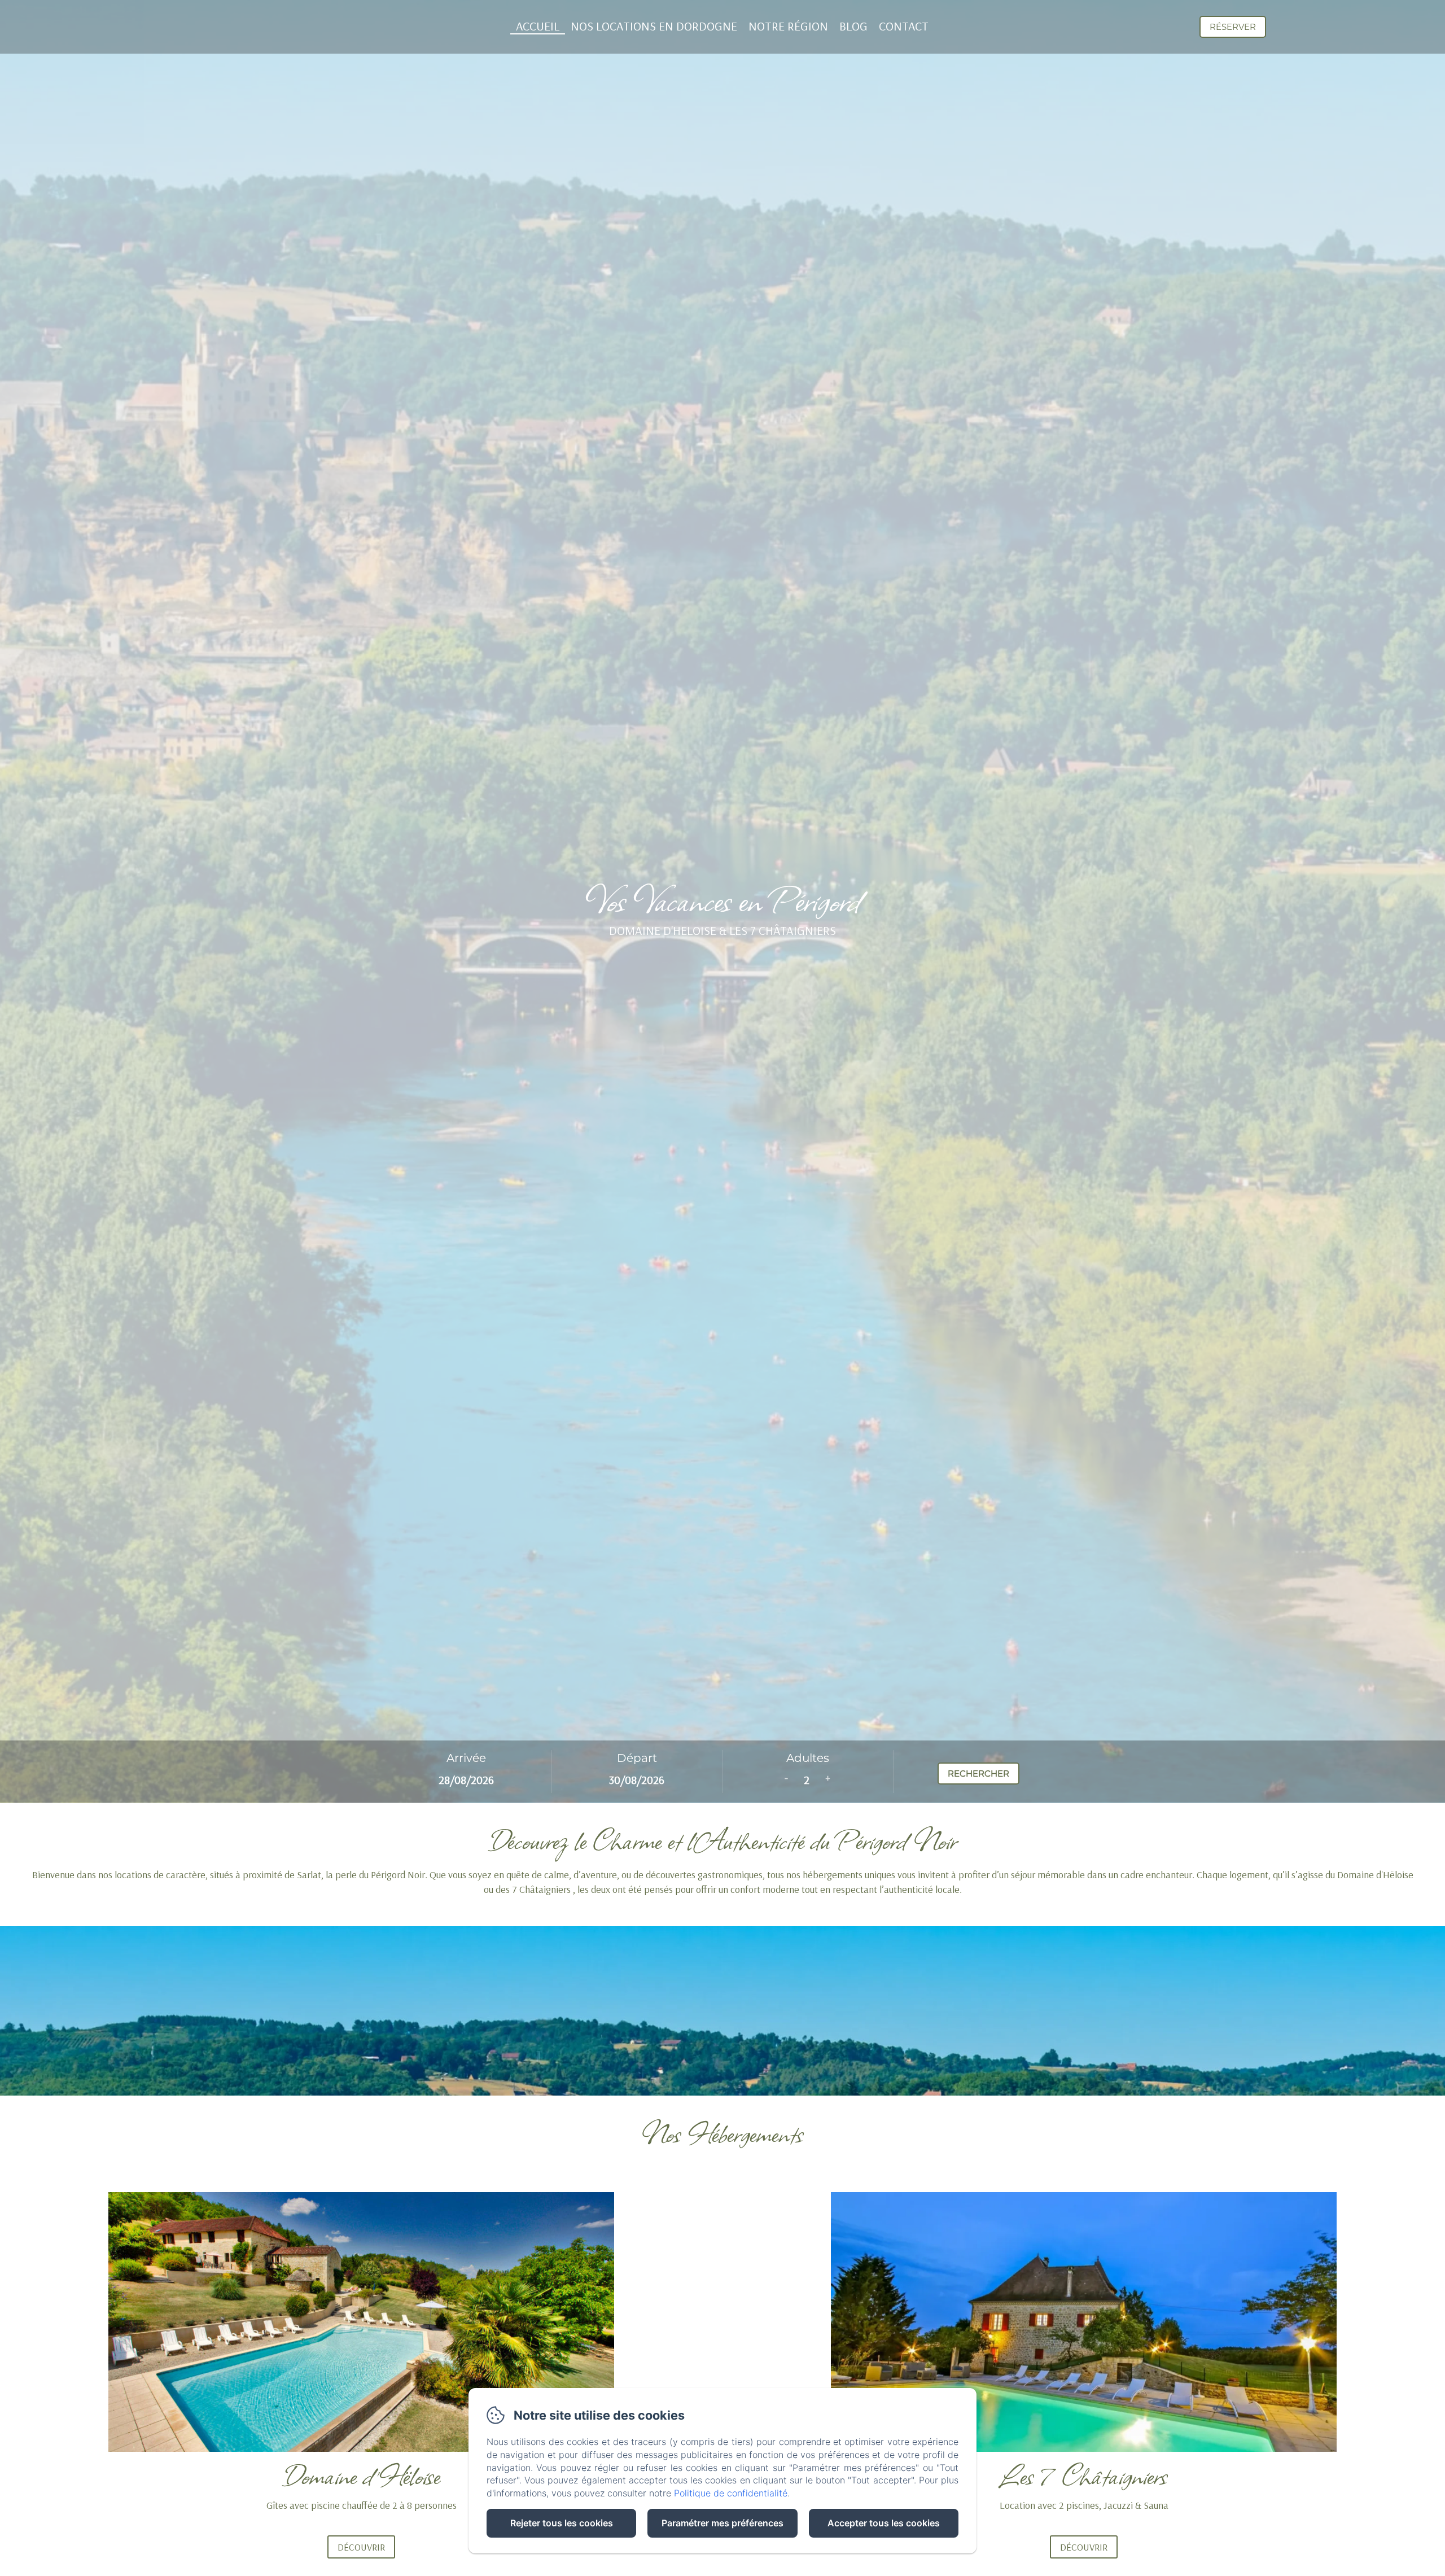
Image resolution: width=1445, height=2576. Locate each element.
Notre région (788, 26)
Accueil (538, 26)
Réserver (1233, 27)
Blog (853, 26)
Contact (904, 26)
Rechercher (978, 1774)
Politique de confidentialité (731, 2493)
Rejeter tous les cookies (562, 2523)
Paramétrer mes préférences (722, 2523)
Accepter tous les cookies (884, 2523)
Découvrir (361, 2547)
